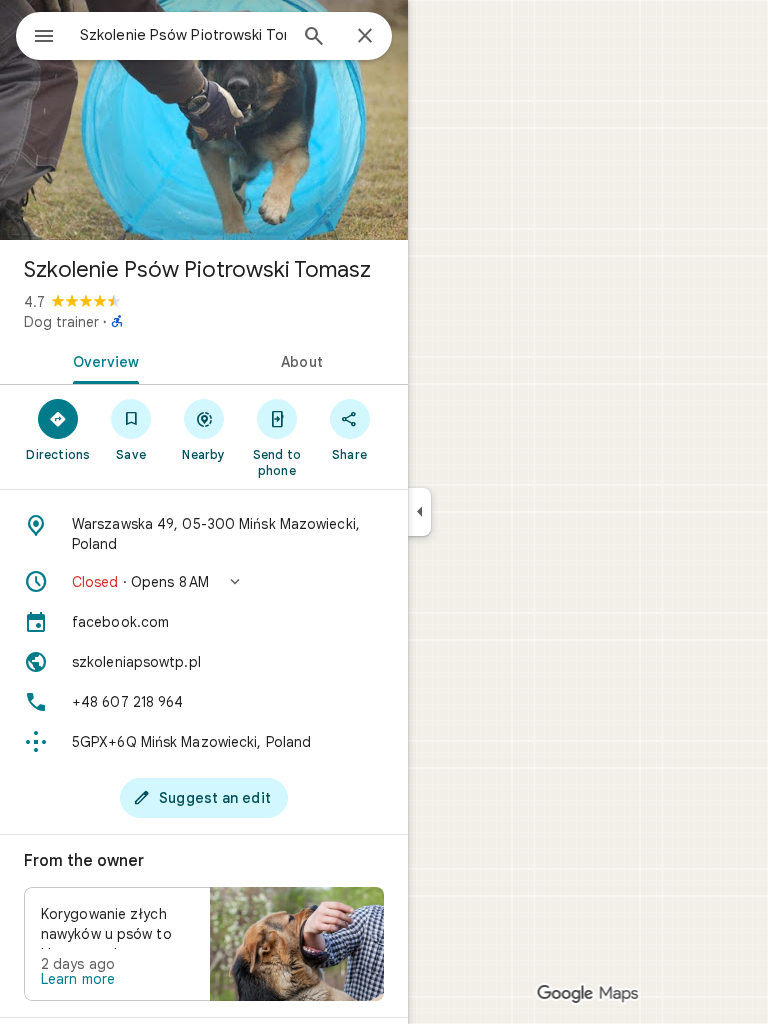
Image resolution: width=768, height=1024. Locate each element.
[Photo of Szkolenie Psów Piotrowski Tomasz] (204, 120)
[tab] (102, 360)
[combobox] (183, 35)
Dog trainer (61, 322)
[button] (204, 582)
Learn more (78, 979)
